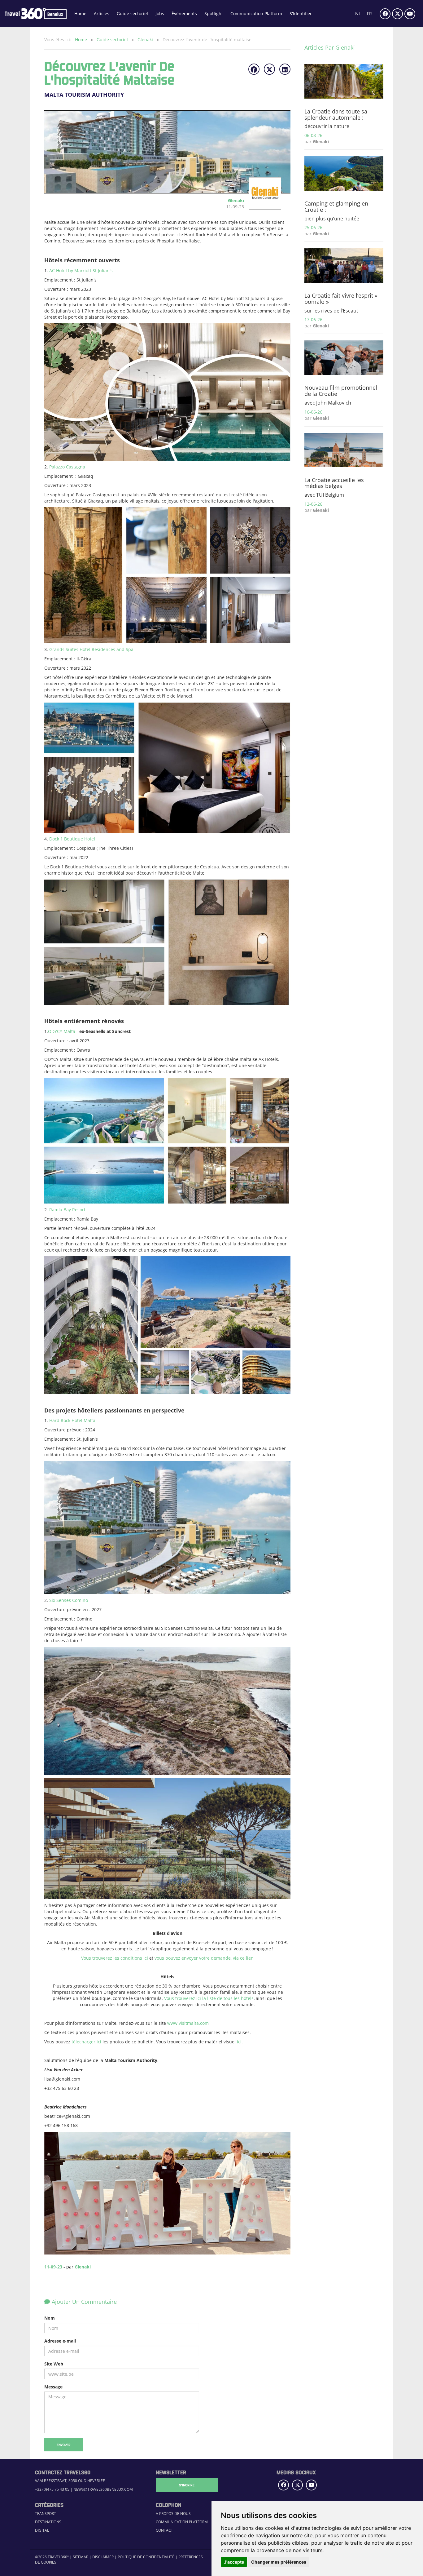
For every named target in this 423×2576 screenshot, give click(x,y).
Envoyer (64, 2445)
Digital (42, 2530)
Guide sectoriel (132, 13)
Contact (164, 2530)
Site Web (54, 2364)
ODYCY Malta (62, 1031)
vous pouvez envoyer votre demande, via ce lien (204, 1958)
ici (239, 2042)
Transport (46, 2514)
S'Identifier (301, 13)
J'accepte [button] (234, 2562)
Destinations (48, 2522)
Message (53, 2387)
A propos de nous (173, 2514)
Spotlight (214, 13)
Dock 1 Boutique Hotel (72, 839)
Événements (184, 13)
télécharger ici (86, 2042)
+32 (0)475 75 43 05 (52, 2489)
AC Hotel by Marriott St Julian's (81, 270)
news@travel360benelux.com (103, 2489)
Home (80, 13)
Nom (50, 2318)
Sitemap (81, 2557)
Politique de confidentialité (146, 2557)
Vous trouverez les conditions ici (115, 1958)
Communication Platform (256, 13)
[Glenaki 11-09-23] (263, 207)
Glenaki (146, 40)
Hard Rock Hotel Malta (72, 1420)
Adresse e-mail (60, 2341)
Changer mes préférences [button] (279, 2562)
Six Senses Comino (69, 1600)
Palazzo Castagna (67, 467)
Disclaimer (103, 2557)
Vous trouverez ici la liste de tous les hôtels (209, 1998)
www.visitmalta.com (188, 2023)
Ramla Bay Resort (67, 1210)
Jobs (160, 13)
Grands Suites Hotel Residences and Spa (91, 649)
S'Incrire (187, 2485)
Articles (102, 13)
